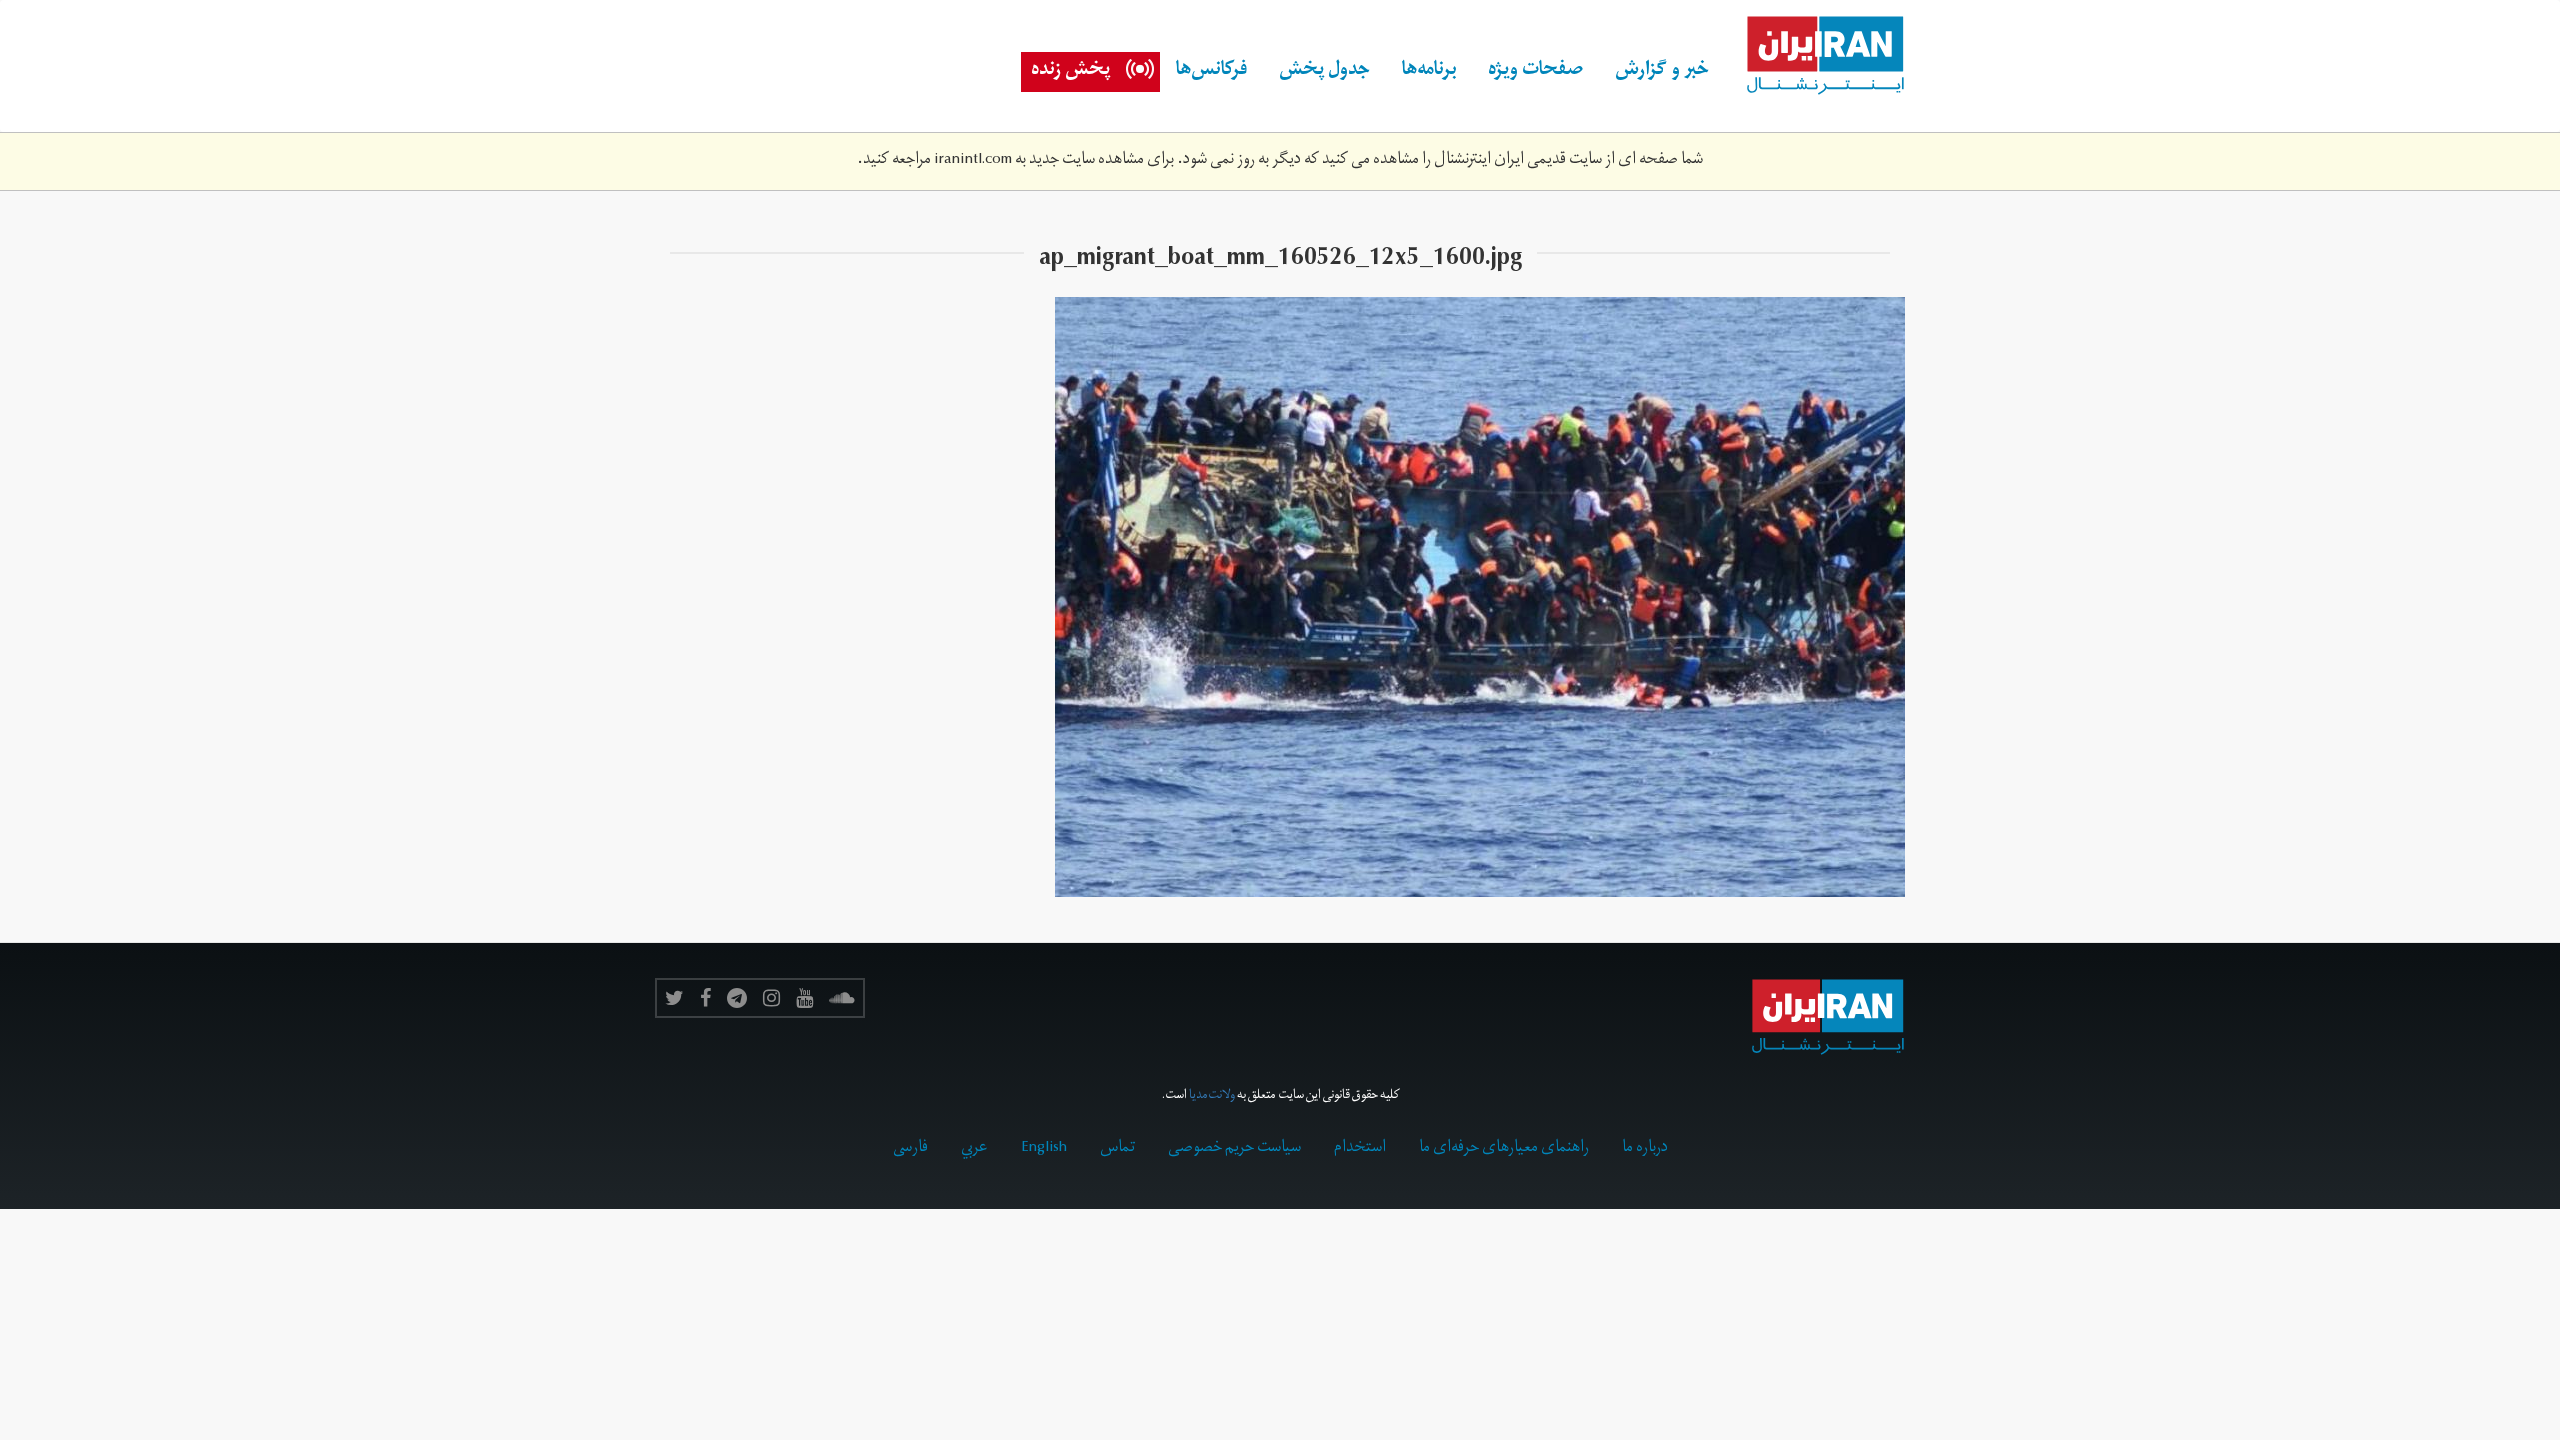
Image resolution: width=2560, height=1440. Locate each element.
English (1044, 1149)
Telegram (737, 998)
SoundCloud (842, 998)
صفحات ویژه (1535, 72)
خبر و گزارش (1662, 72)
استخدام (1360, 1149)
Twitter (674, 998)
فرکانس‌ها (1211, 72)
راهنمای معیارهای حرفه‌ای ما (1504, 1149)
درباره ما (1645, 1149)
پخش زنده (1070, 72)
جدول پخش (1324, 72)
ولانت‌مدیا (1212, 1096)
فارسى (910, 1149)
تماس (1117, 1149)
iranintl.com (973, 161)
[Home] (1815, 56)
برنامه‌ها (1429, 72)
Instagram (771, 998)
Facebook (705, 998)
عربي (974, 1149)
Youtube (804, 998)
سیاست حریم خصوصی (1234, 1149)
